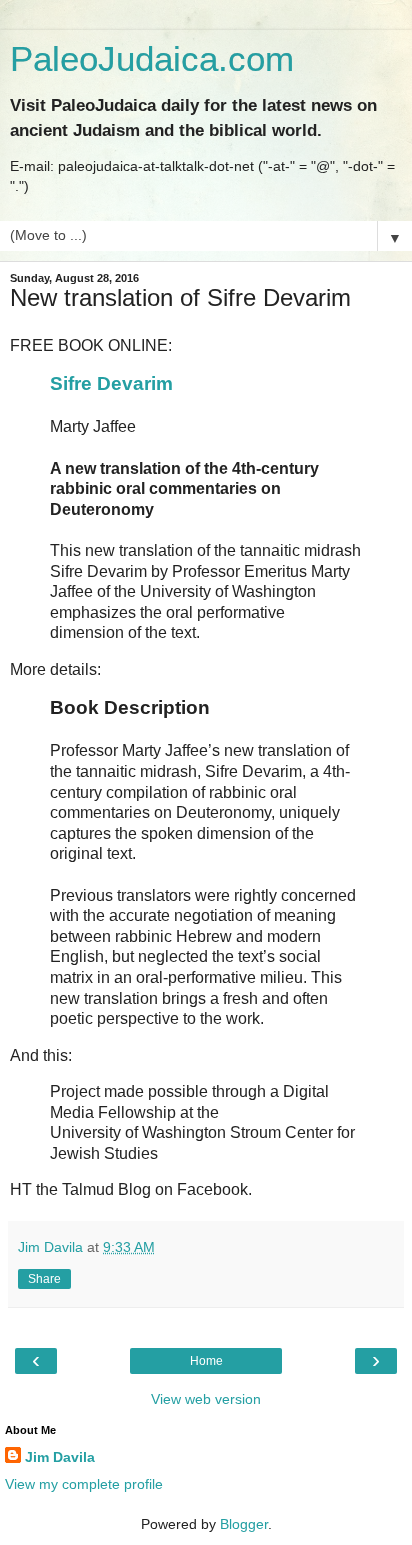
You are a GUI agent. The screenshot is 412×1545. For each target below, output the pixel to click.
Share (44, 1279)
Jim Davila (60, 1457)
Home (206, 1361)
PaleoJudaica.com (152, 59)
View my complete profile (84, 1484)
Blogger (244, 1524)
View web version (206, 1399)
